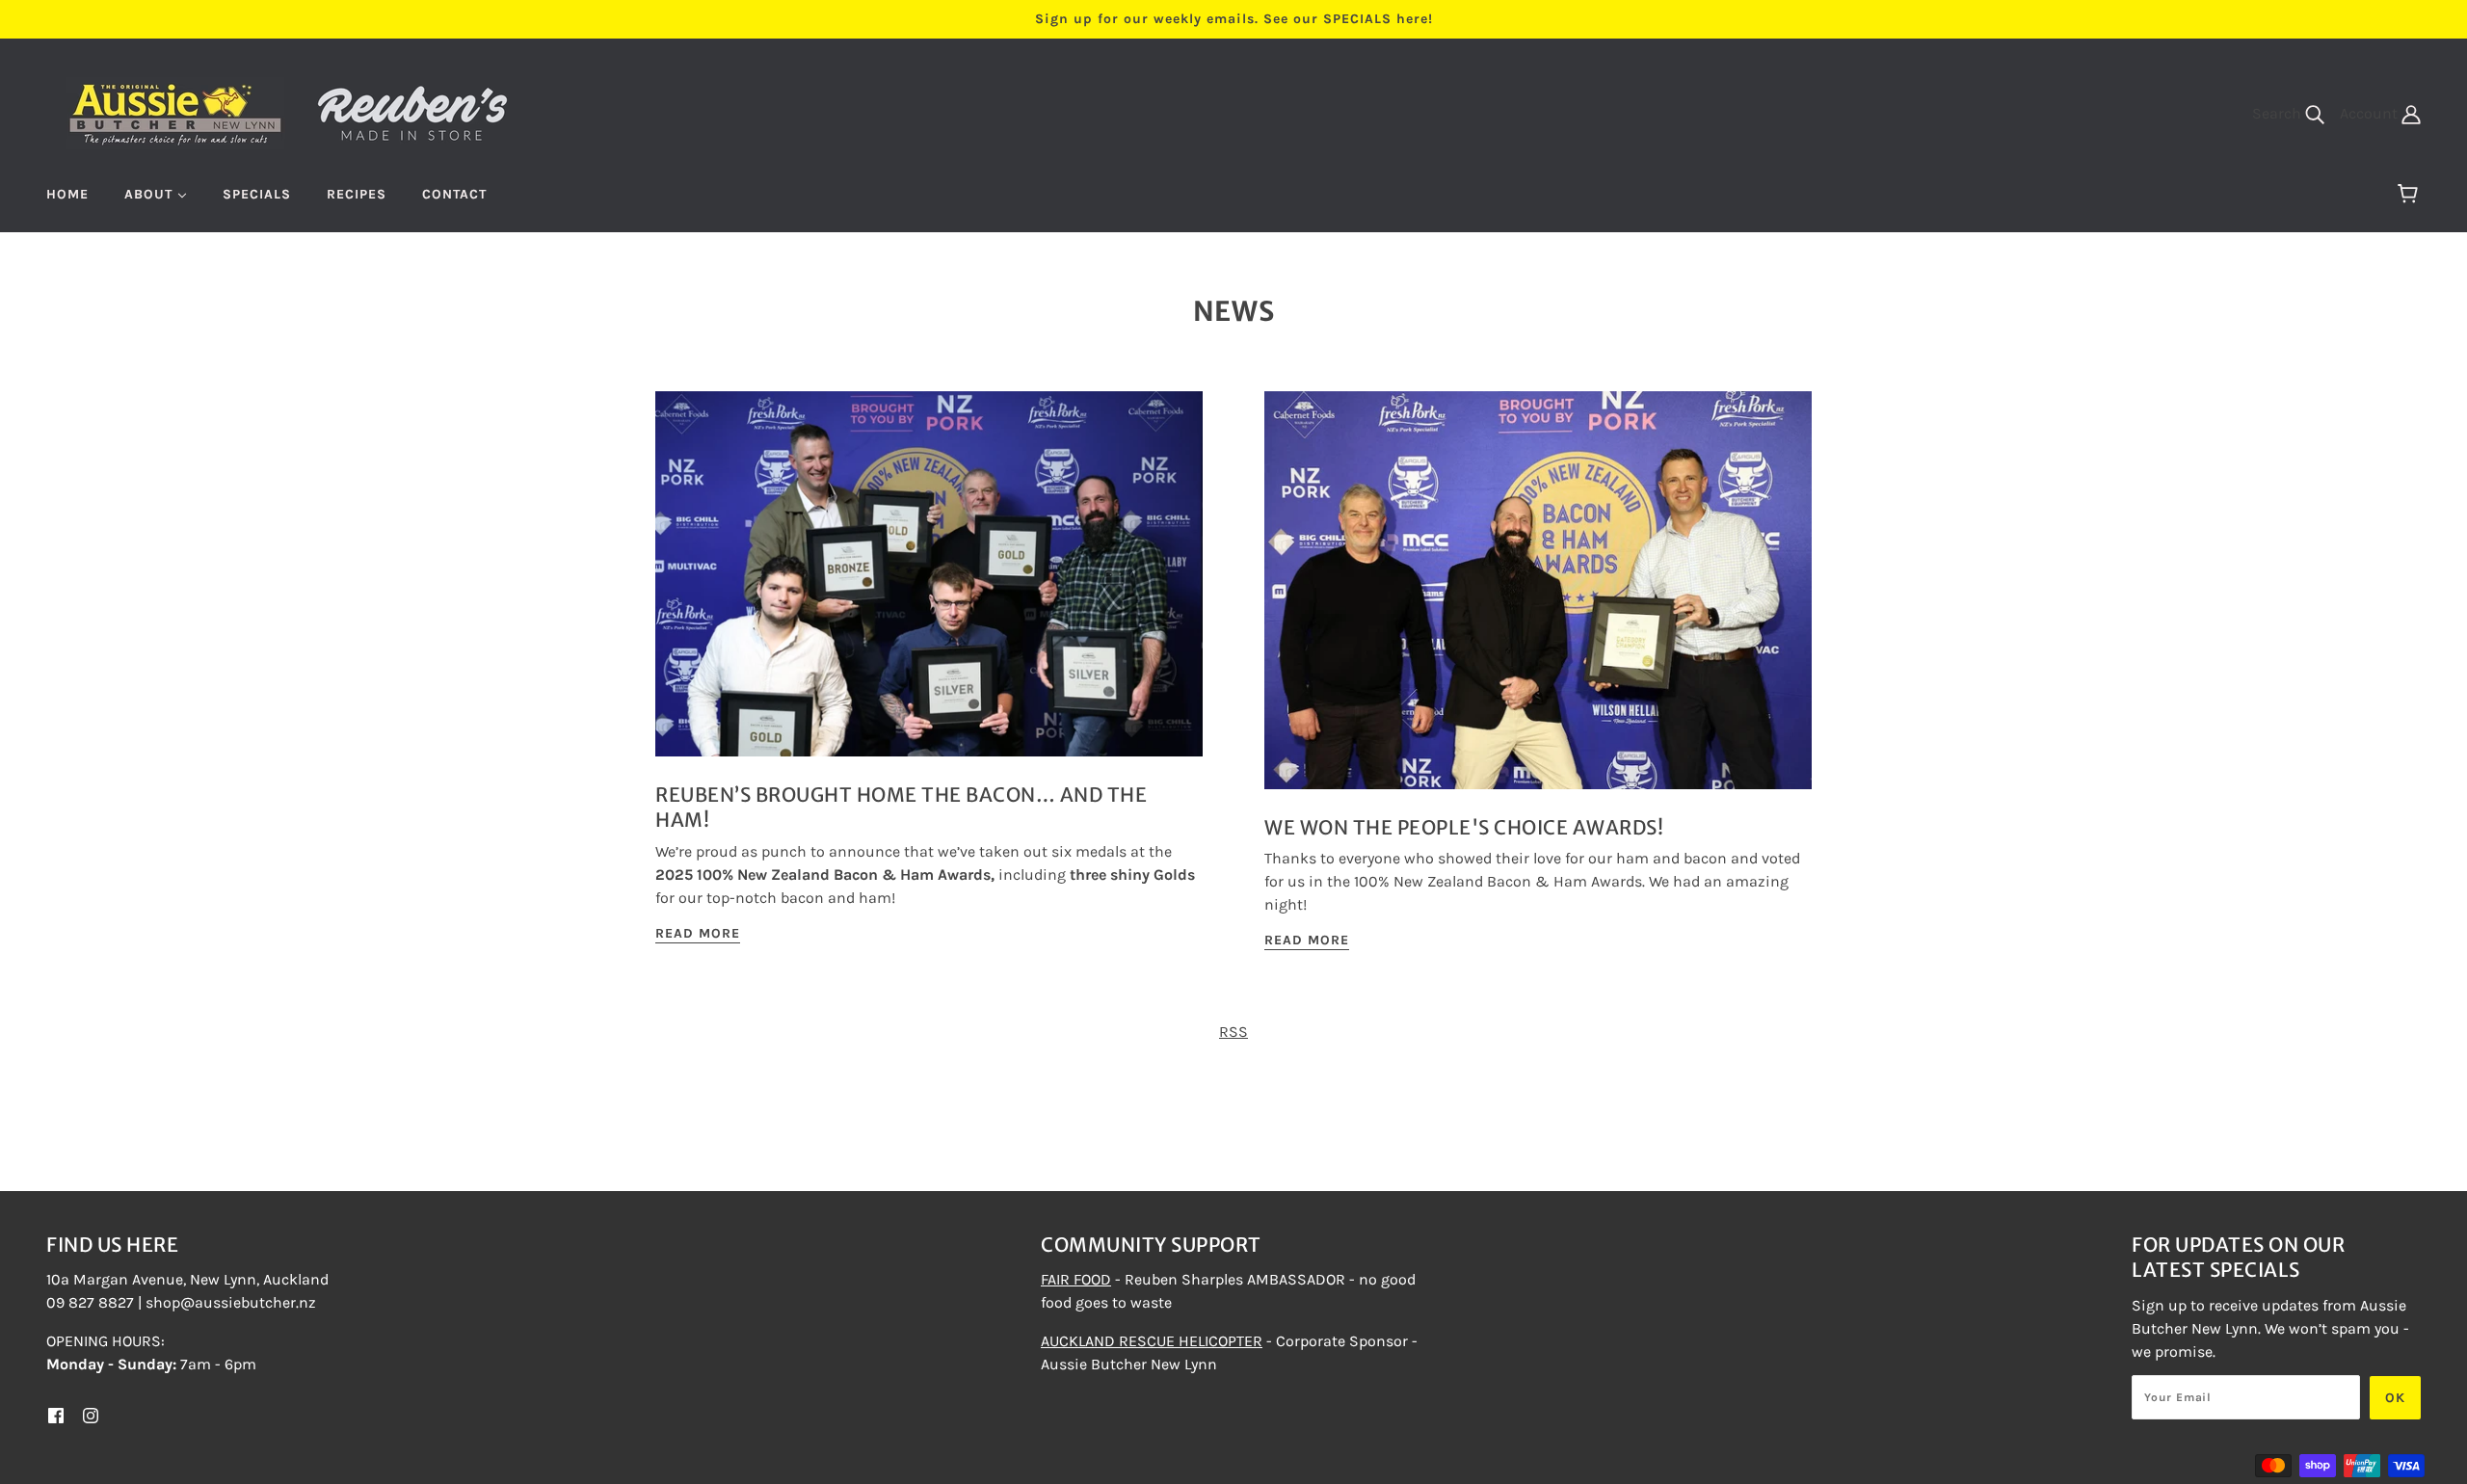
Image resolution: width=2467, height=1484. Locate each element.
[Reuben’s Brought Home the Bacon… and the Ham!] (929, 589)
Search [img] (2279, 113)
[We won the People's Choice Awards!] (1538, 606)
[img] (56, 1415)
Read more (698, 934)
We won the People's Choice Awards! (1464, 827)
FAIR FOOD (1076, 1279)
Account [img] (2371, 113)
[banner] (288, 111)
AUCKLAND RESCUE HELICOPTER (1152, 1341)
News (1234, 311)
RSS (1233, 1032)
